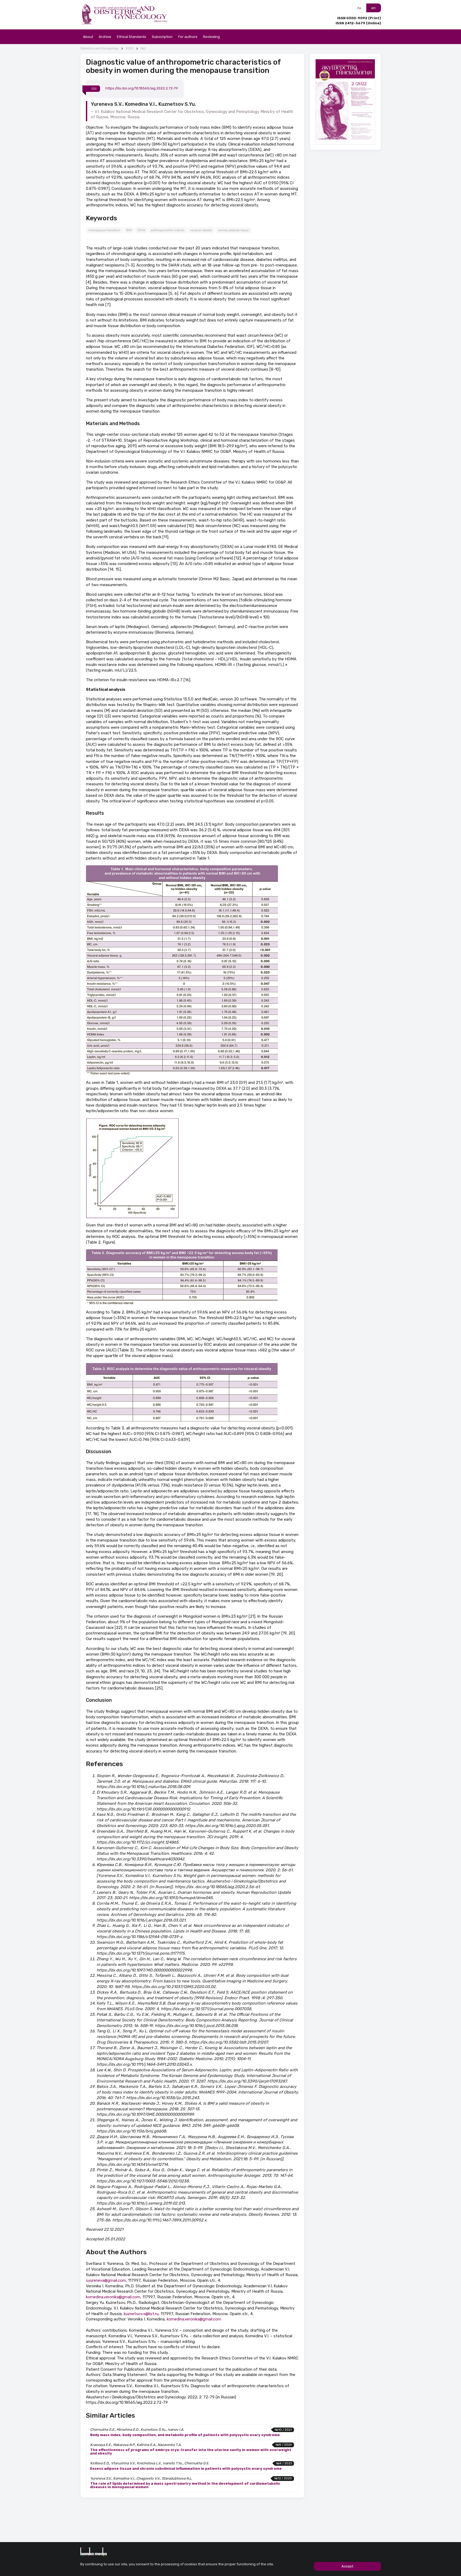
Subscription (162, 37)
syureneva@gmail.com (106, 2280)
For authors (188, 37)
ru (359, 8)
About (88, 37)
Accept (347, 2566)
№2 (143, 48)
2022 (130, 48)
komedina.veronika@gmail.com (113, 2297)
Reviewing (211, 37)
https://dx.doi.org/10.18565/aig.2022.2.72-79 (142, 89)
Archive (105, 37)
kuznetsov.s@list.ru (141, 2314)
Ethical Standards (132, 37)
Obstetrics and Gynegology (100, 48)
